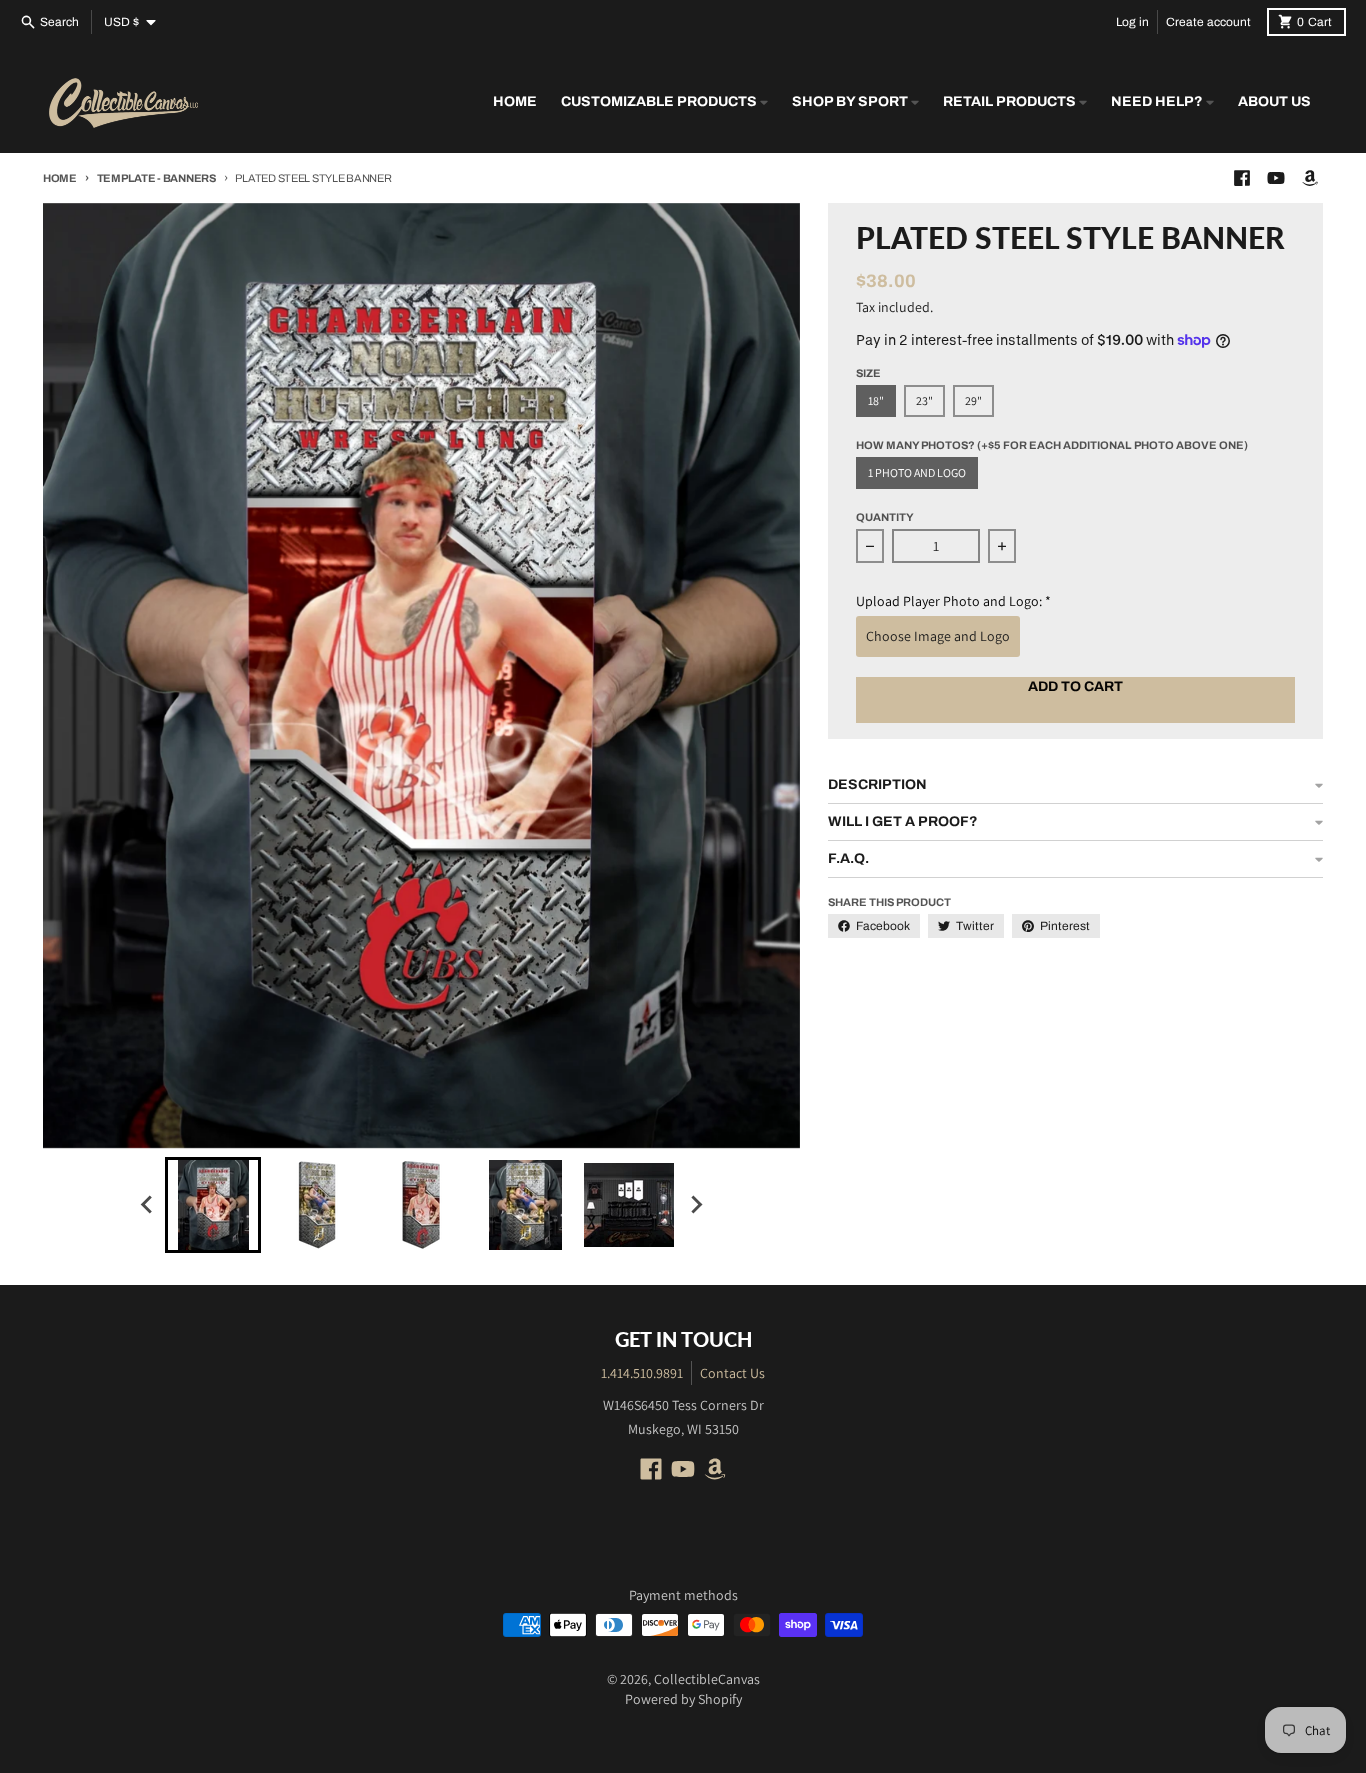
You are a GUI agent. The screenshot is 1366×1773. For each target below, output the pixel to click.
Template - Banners (156, 178)
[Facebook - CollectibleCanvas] (1242, 178)
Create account (1208, 22)
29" (973, 400)
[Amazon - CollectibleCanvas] (1310, 178)
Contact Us (732, 1373)
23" (924, 400)
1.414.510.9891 (642, 1373)
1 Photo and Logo (917, 472)
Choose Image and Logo (938, 636)
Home (60, 178)
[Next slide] (695, 1205)
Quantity (885, 517)
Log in (1132, 22)
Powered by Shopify (683, 1699)
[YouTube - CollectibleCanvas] (1276, 178)
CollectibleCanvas (707, 1679)
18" (876, 400)
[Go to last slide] (147, 1205)
